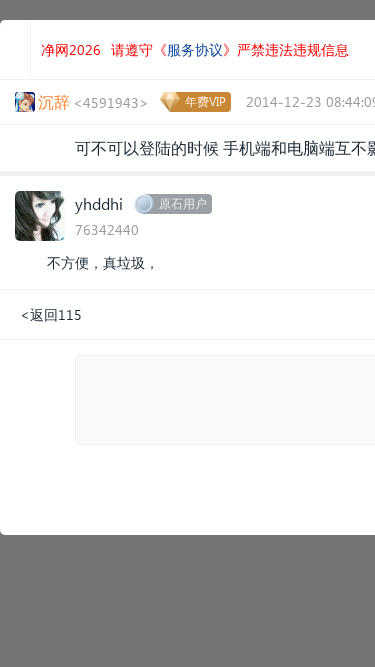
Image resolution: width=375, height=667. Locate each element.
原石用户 (183, 203)
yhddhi (99, 203)
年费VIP (205, 101)
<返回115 (51, 314)
